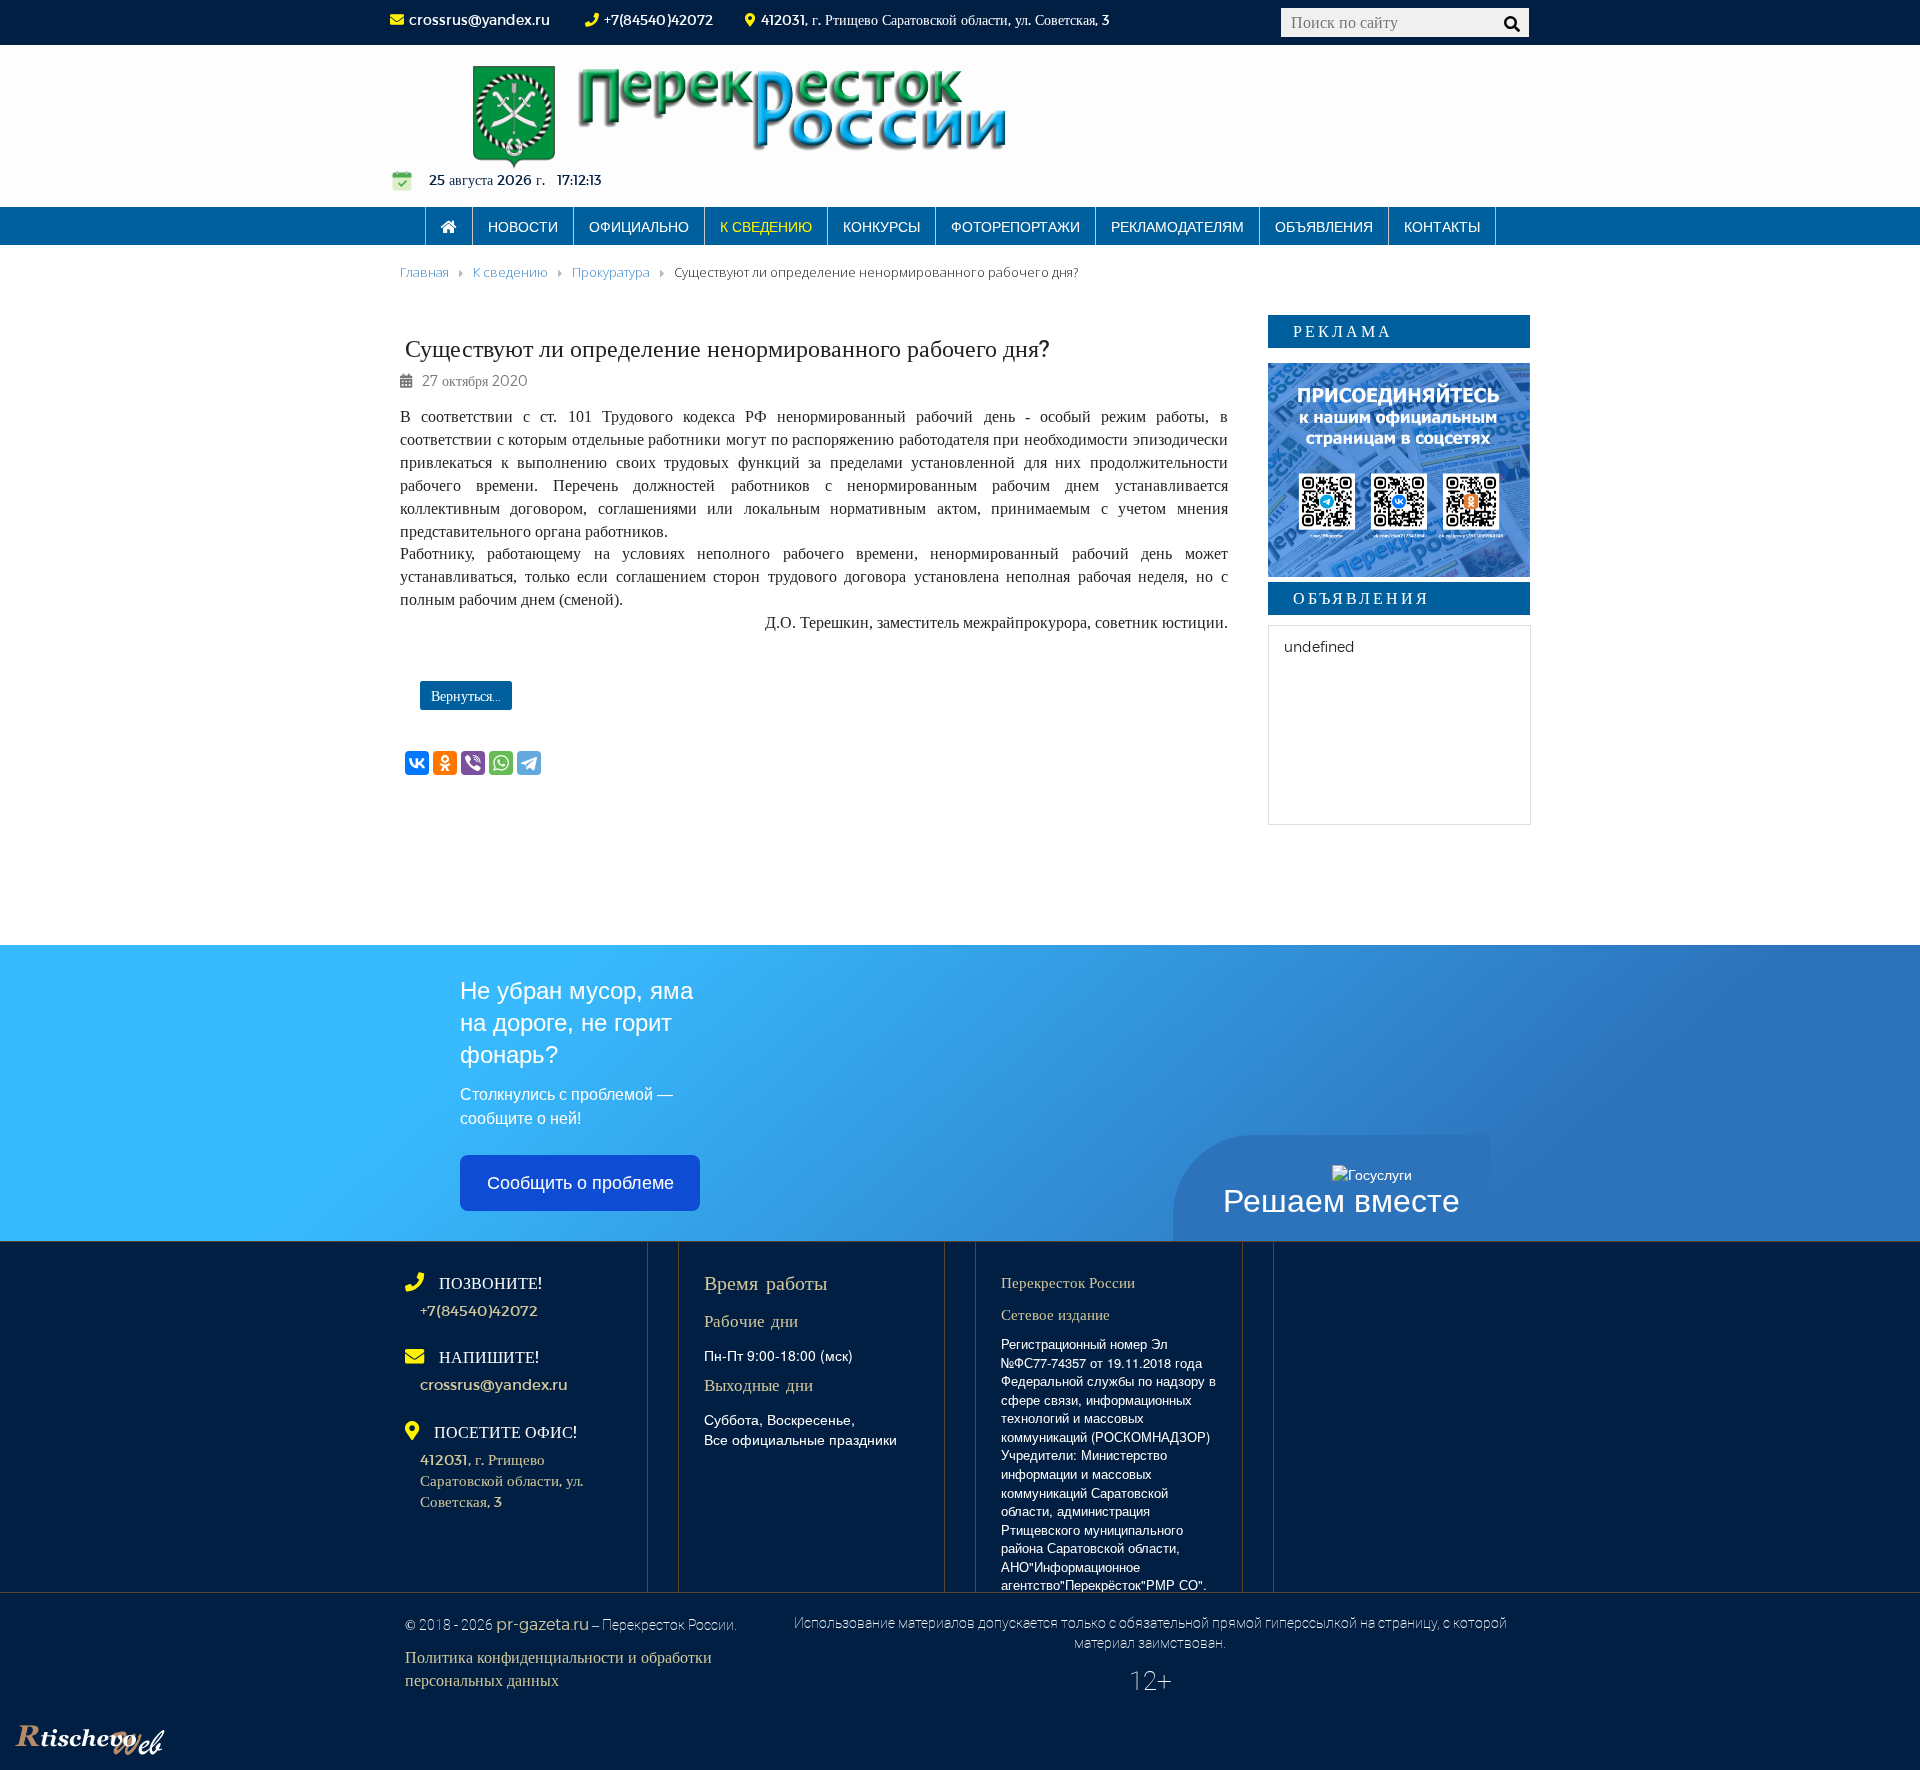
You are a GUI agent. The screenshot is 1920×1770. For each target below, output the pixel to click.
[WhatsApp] (501, 763)
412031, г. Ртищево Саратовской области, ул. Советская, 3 (501, 1480)
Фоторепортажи (1015, 226)
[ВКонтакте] (417, 763)
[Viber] (473, 763)
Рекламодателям (1177, 226)
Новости (523, 226)
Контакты (1442, 226)
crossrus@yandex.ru (479, 19)
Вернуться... (466, 695)
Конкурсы (881, 226)
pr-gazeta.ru (542, 1623)
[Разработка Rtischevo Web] (190, 1735)
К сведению (766, 226)
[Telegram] (529, 763)
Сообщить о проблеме (580, 1183)
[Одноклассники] (445, 763)
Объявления (1324, 226)
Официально (639, 226)
